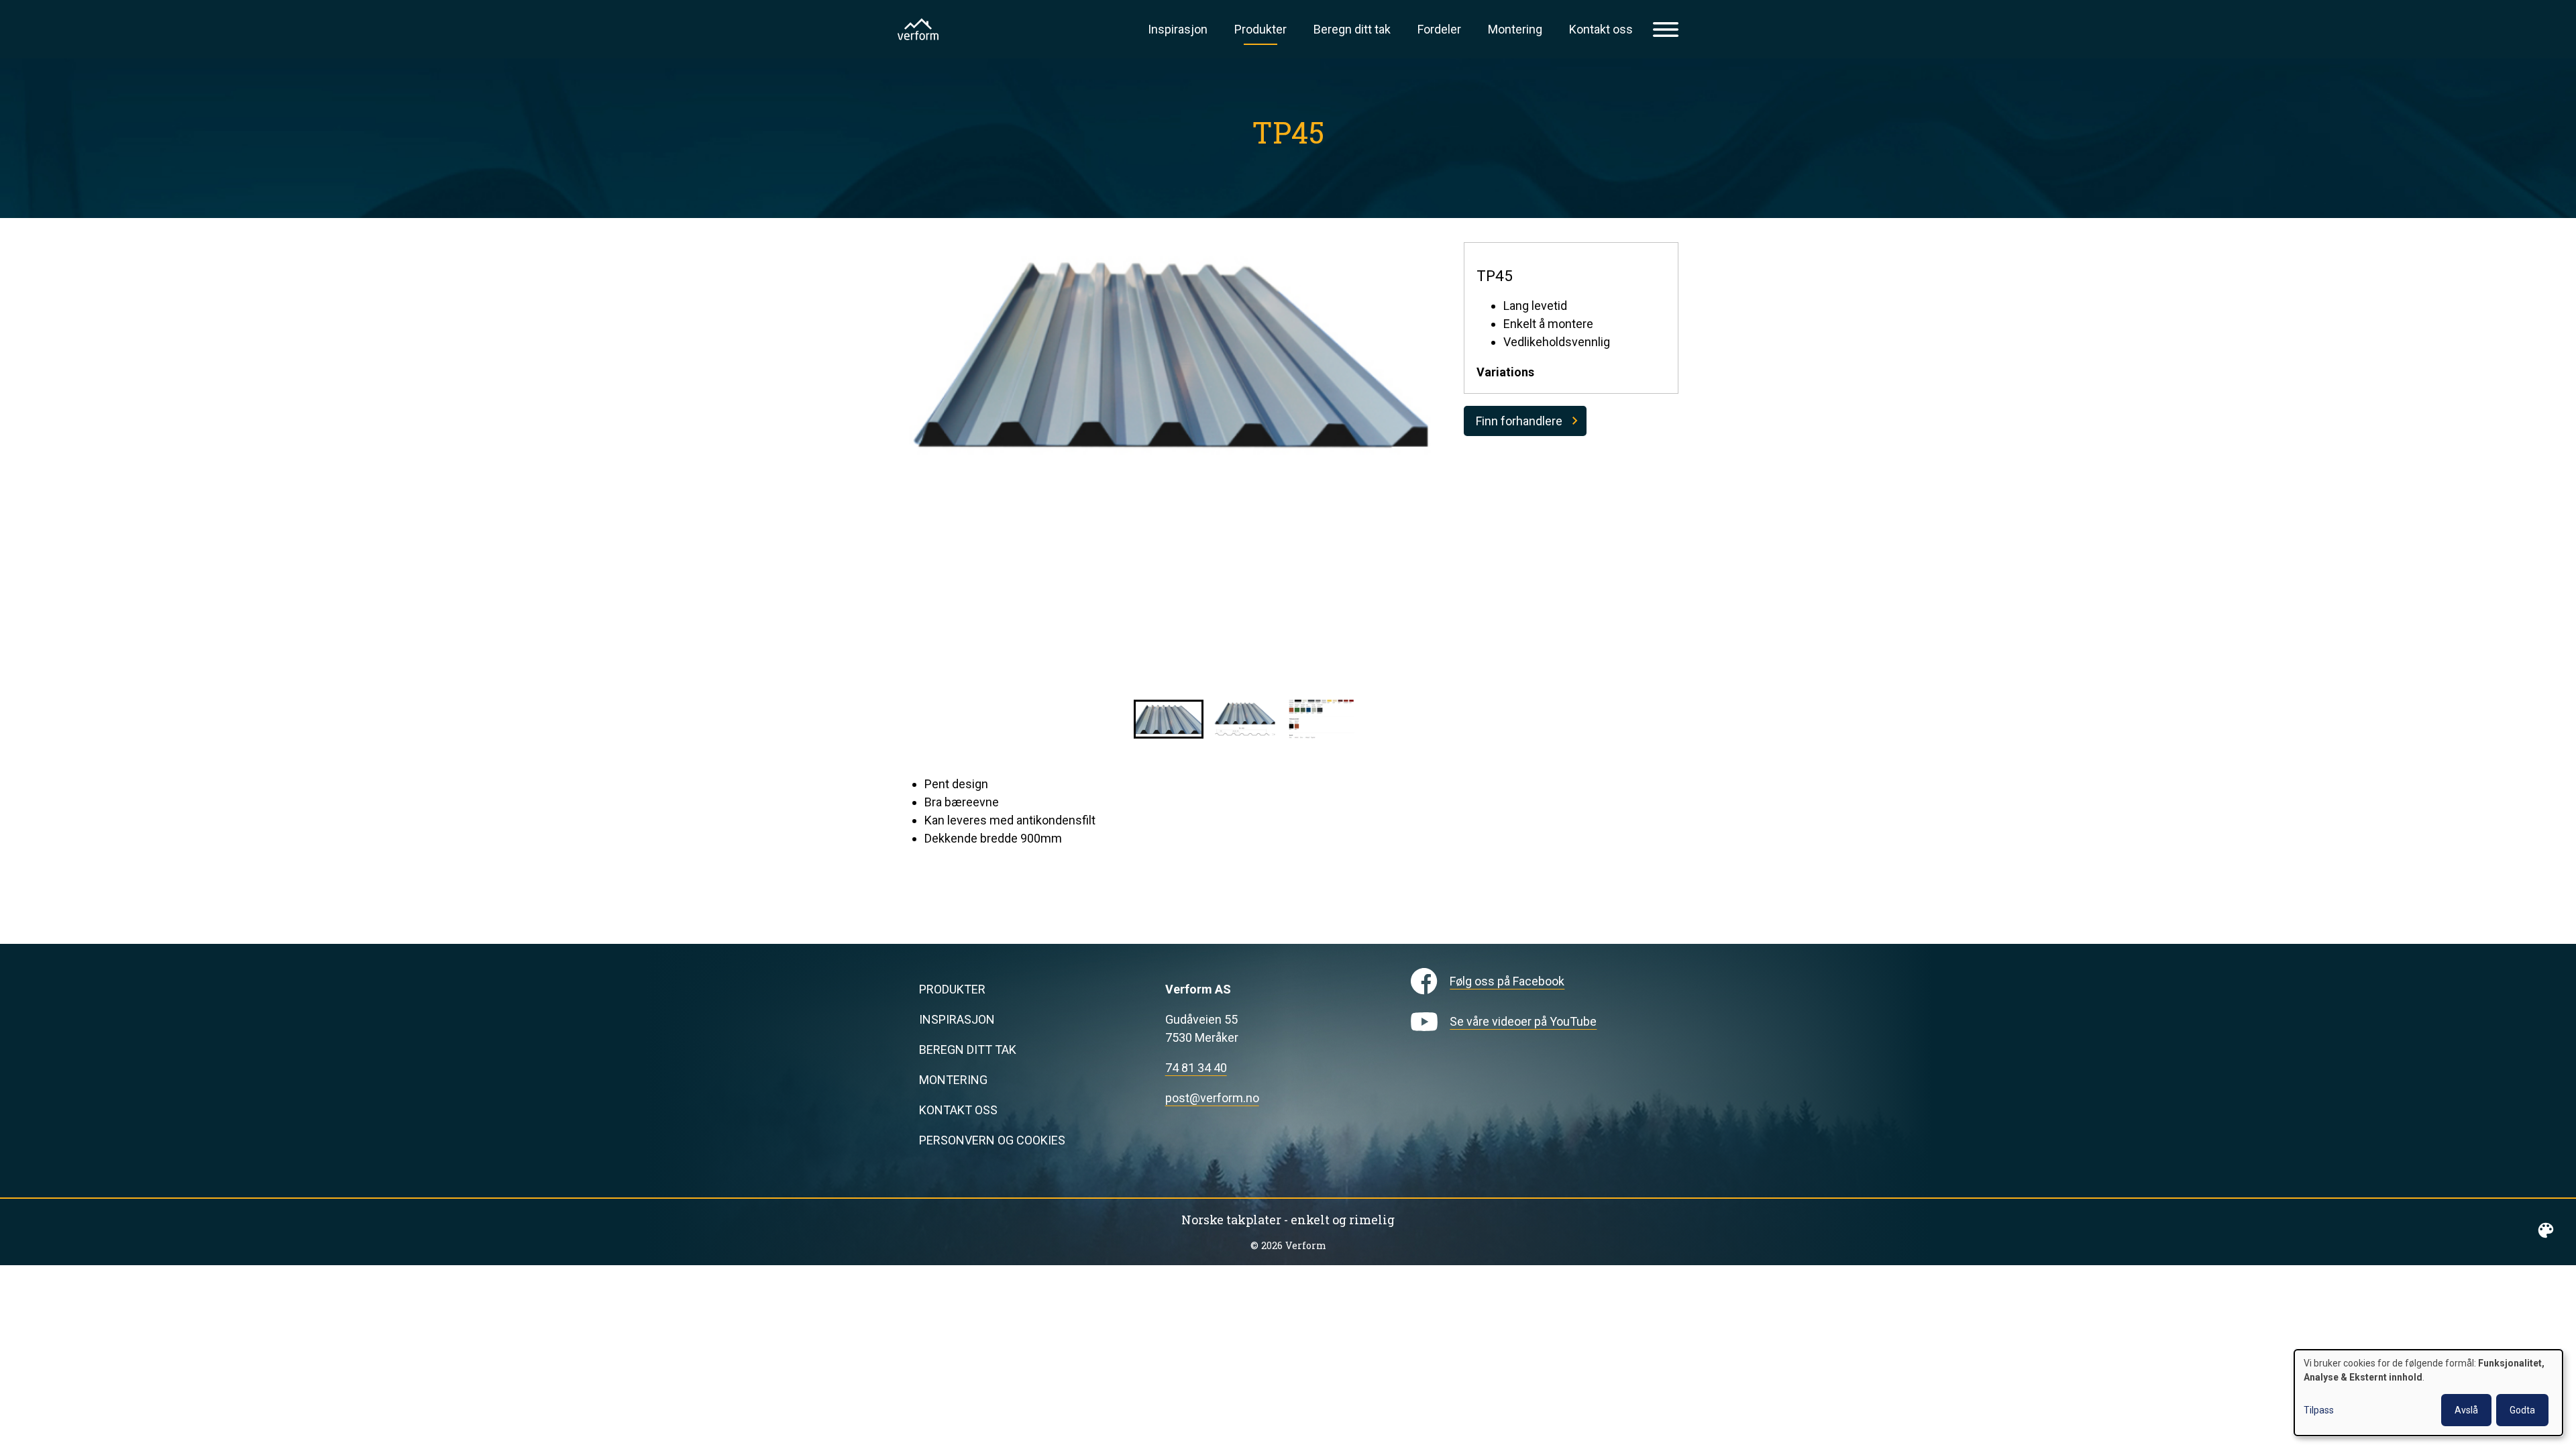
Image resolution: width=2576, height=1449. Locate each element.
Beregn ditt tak (1352, 29)
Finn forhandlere (1519, 421)
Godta (2522, 1410)
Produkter (1260, 29)
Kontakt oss (1601, 29)
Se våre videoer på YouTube (1523, 1021)
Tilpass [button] (2319, 1410)
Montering (1515, 29)
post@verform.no (1212, 1098)
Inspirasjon (1178, 29)
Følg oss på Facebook (1507, 981)
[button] (1169, 719)
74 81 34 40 (1196, 1068)
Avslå (2466, 1410)
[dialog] (2428, 1393)
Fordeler (1439, 29)
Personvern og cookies (992, 1140)
